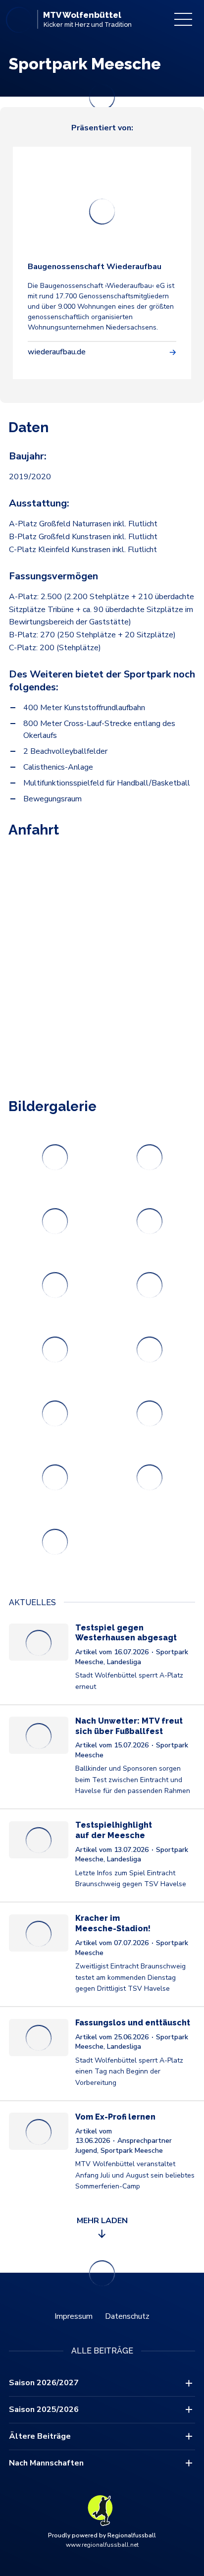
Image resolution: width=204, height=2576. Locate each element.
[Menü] (183, 19)
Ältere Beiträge (40, 2436)
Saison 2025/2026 (44, 2409)
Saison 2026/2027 (44, 2383)
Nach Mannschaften (46, 2463)
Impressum (74, 2316)
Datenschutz (127, 2316)
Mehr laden (102, 2221)
